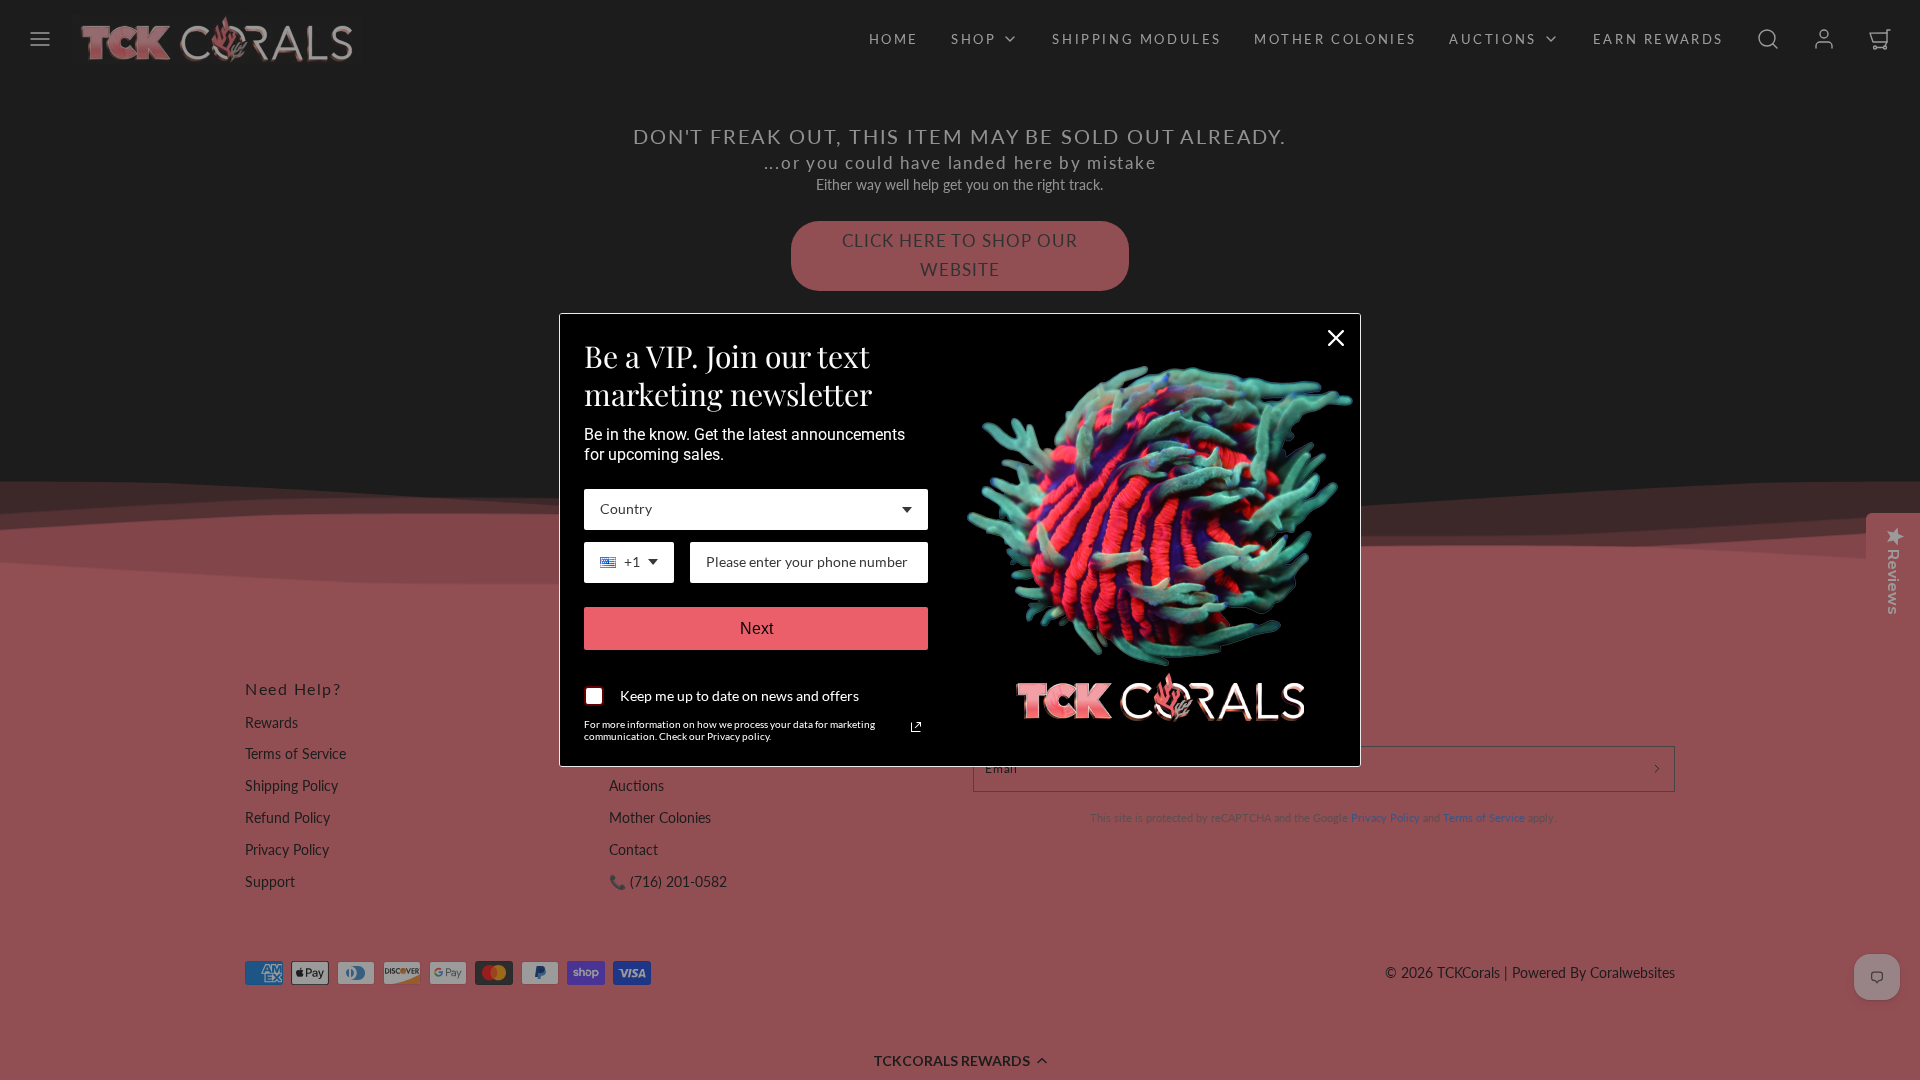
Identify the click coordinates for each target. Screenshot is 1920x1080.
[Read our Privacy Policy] (916, 727)
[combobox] (756, 509)
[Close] (1336, 338)
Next (756, 628)
